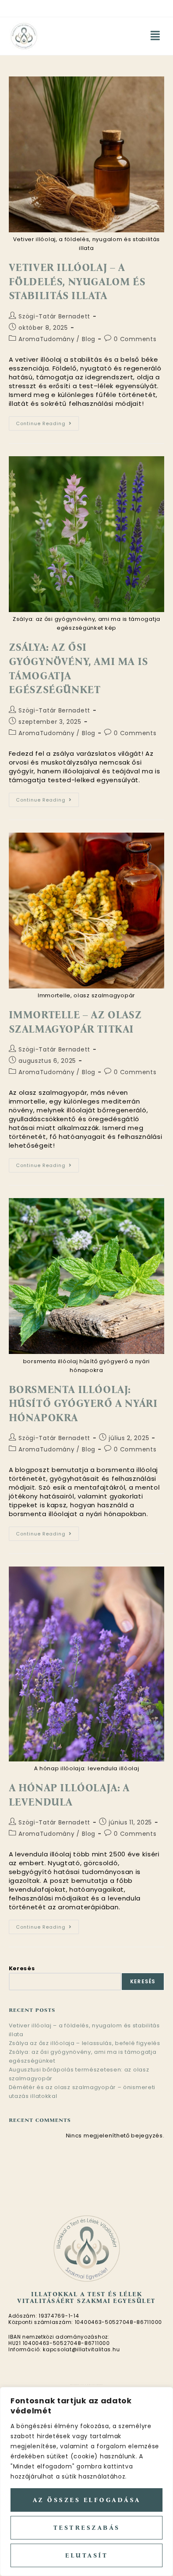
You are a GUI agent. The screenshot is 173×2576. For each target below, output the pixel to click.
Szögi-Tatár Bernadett (54, 316)
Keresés (22, 1968)
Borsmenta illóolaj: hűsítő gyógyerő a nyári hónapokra (83, 1404)
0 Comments (135, 339)
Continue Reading (47, 422)
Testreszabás (87, 2528)
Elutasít (86, 2555)
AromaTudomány (46, 339)
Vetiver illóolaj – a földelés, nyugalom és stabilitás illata (77, 282)
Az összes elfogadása (87, 2500)
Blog (89, 339)
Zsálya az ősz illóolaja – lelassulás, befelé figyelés (85, 2043)
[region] (86, 2481)
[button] (155, 36)
